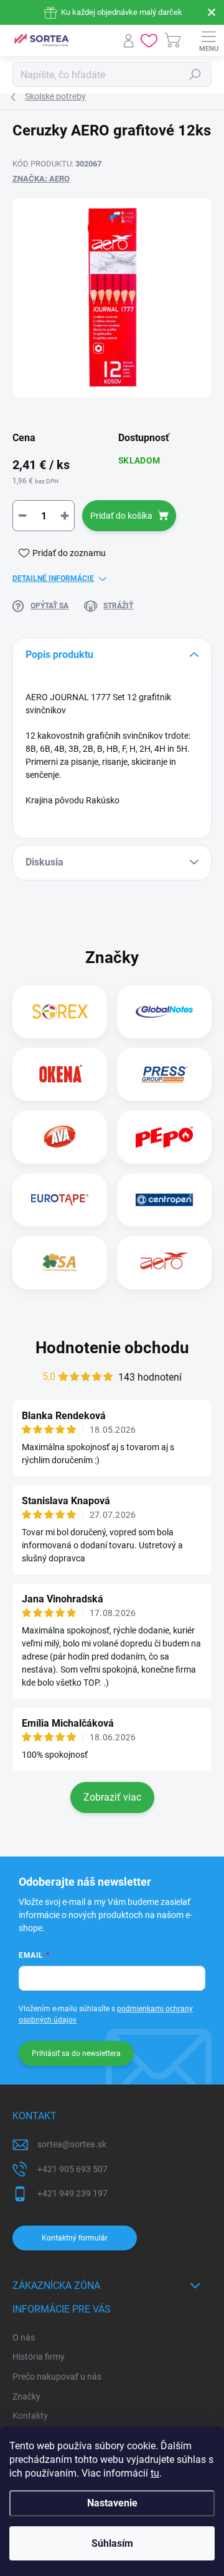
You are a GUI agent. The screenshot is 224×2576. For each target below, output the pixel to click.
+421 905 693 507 (72, 2169)
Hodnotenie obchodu (112, 1348)
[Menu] (208, 40)
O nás (24, 2337)
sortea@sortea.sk (72, 2144)
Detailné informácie (53, 578)
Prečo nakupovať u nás (57, 2377)
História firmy (39, 2357)
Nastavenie (112, 2503)
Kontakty (30, 2416)
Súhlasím (112, 2543)
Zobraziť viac (112, 1797)
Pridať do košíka (121, 516)
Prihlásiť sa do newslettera (76, 2053)
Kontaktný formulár (75, 2238)
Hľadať (195, 75)
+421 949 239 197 (72, 2193)
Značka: (41, 179)
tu (155, 2473)
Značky (26, 2396)
